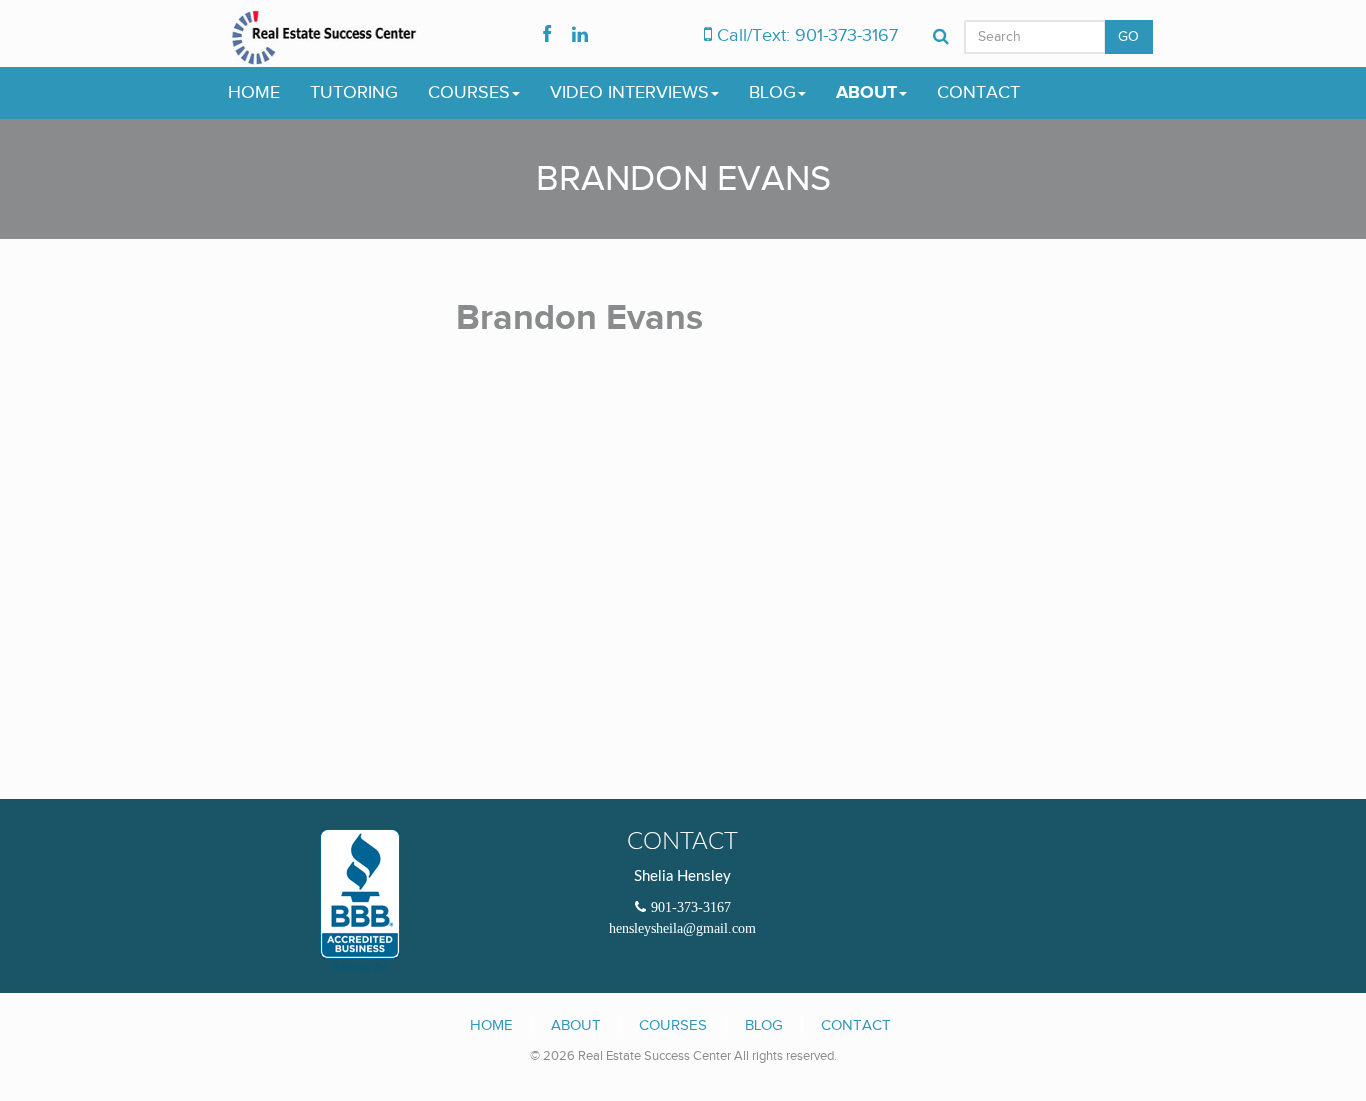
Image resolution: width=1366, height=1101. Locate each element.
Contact (856, 1025)
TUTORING (354, 92)
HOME (254, 92)
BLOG (772, 92)
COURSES (469, 92)
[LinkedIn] (580, 36)
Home (491, 1025)
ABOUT (866, 92)
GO (1129, 37)
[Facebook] (547, 36)
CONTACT (978, 92)
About (576, 1025)
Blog (764, 1025)
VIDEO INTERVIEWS (629, 92)
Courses (673, 1025)
